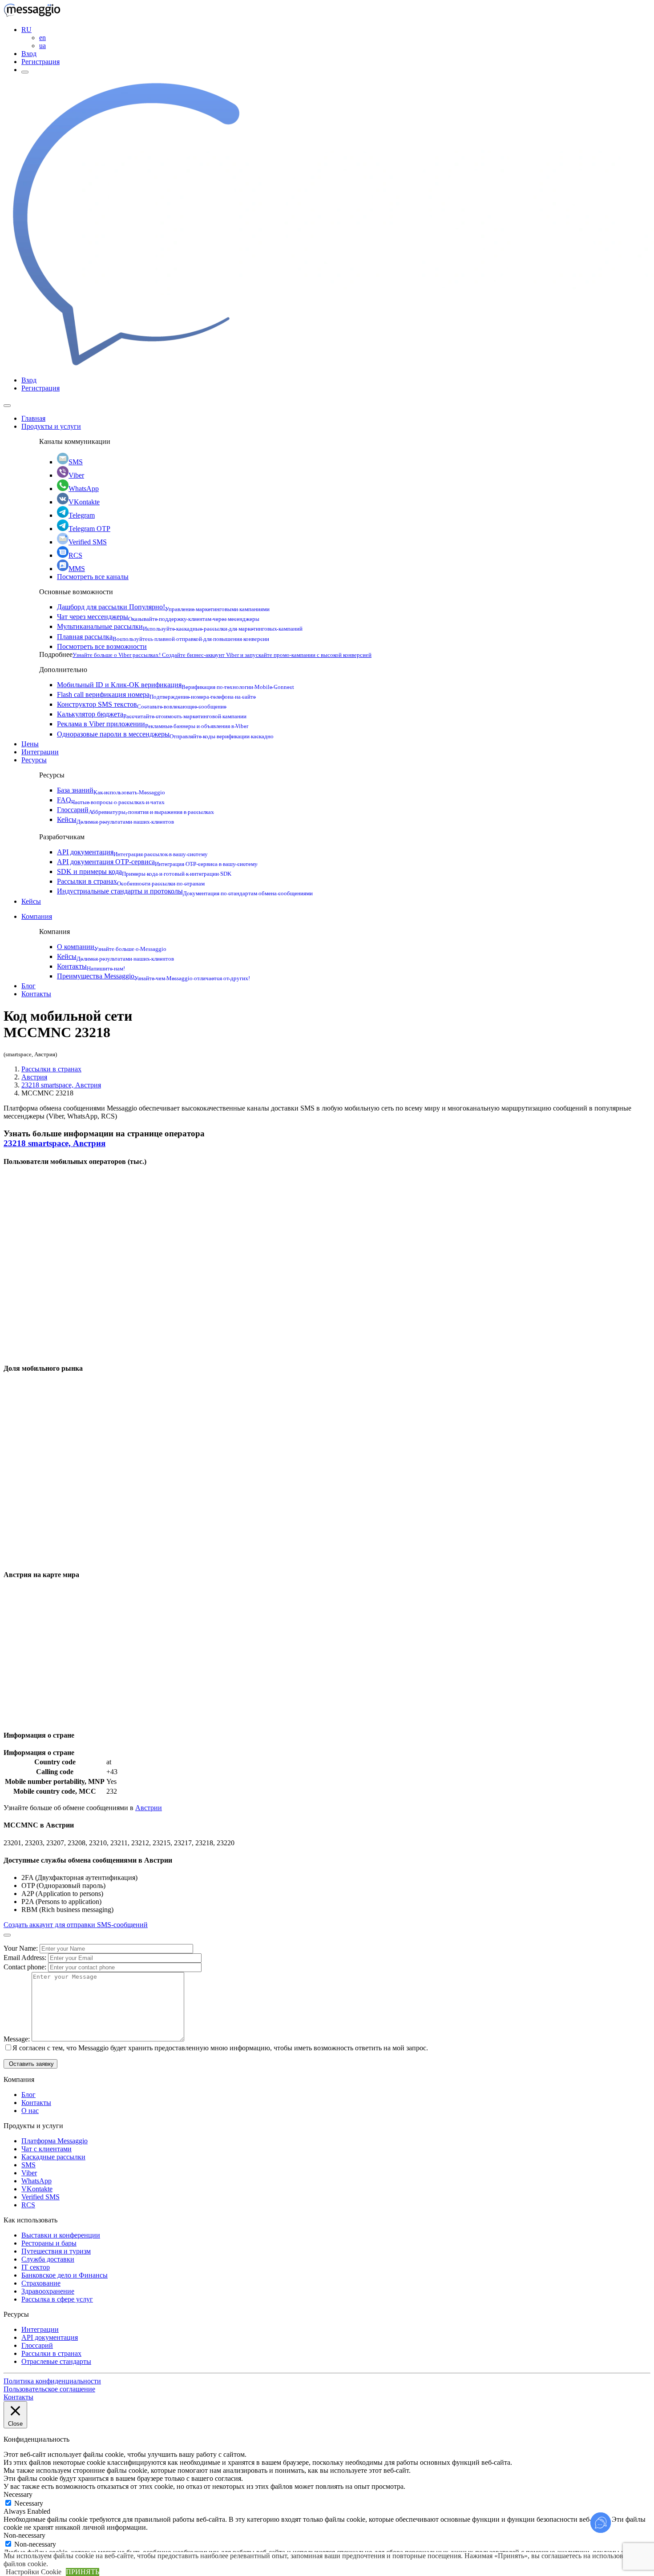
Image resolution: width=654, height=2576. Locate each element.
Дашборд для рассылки (163, 607)
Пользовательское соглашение (49, 2389)
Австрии (149, 1808)
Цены (30, 744)
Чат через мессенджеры (158, 617)
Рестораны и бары (49, 2243)
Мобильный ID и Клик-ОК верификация (176, 685)
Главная (33, 418)
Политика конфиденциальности (52, 2381)
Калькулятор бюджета (152, 714)
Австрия (34, 1077)
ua (42, 46)
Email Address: (26, 1958)
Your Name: (22, 1948)
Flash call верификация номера (156, 694)
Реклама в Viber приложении (153, 724)
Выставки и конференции (61, 2235)
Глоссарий (135, 810)
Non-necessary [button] (24, 2535)
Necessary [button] (18, 2494)
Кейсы (115, 819)
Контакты (91, 966)
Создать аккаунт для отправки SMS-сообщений (76, 1925)
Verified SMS (88, 542)
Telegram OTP (89, 529)
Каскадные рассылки (53, 2157)
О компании (112, 947)
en (42, 38)
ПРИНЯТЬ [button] (83, 2572)
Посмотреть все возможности (102, 646)
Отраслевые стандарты (56, 2361)
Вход (29, 54)
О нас (30, 2111)
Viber (76, 475)
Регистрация (40, 62)
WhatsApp (84, 489)
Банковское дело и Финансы (65, 2275)
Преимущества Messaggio (153, 976)
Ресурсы (34, 760)
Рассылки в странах (131, 881)
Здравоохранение (48, 2291)
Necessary (29, 2503)
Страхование (41, 2283)
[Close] (7, 406)
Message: (18, 2039)
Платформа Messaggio (54, 2141)
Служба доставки (48, 2259)
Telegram (82, 515)
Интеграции (40, 752)
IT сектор (36, 2267)
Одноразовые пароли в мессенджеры (165, 734)
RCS (75, 555)
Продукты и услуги (51, 426)
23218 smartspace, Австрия (61, 1085)
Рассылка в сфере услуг (57, 2299)
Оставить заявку (30, 2064)
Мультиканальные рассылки (180, 626)
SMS (76, 462)
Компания (37, 916)
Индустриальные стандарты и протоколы (185, 891)
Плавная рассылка (163, 637)
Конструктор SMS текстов (142, 704)
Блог (28, 986)
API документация (132, 852)
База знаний (111, 790)
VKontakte (84, 502)
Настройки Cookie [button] (34, 2572)
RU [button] (26, 30)
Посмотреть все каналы (93, 577)
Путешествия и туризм (56, 2251)
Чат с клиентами (46, 2149)
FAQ (111, 800)
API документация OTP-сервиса (157, 862)
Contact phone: (26, 1967)
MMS (77, 569)
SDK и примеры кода (144, 871)
